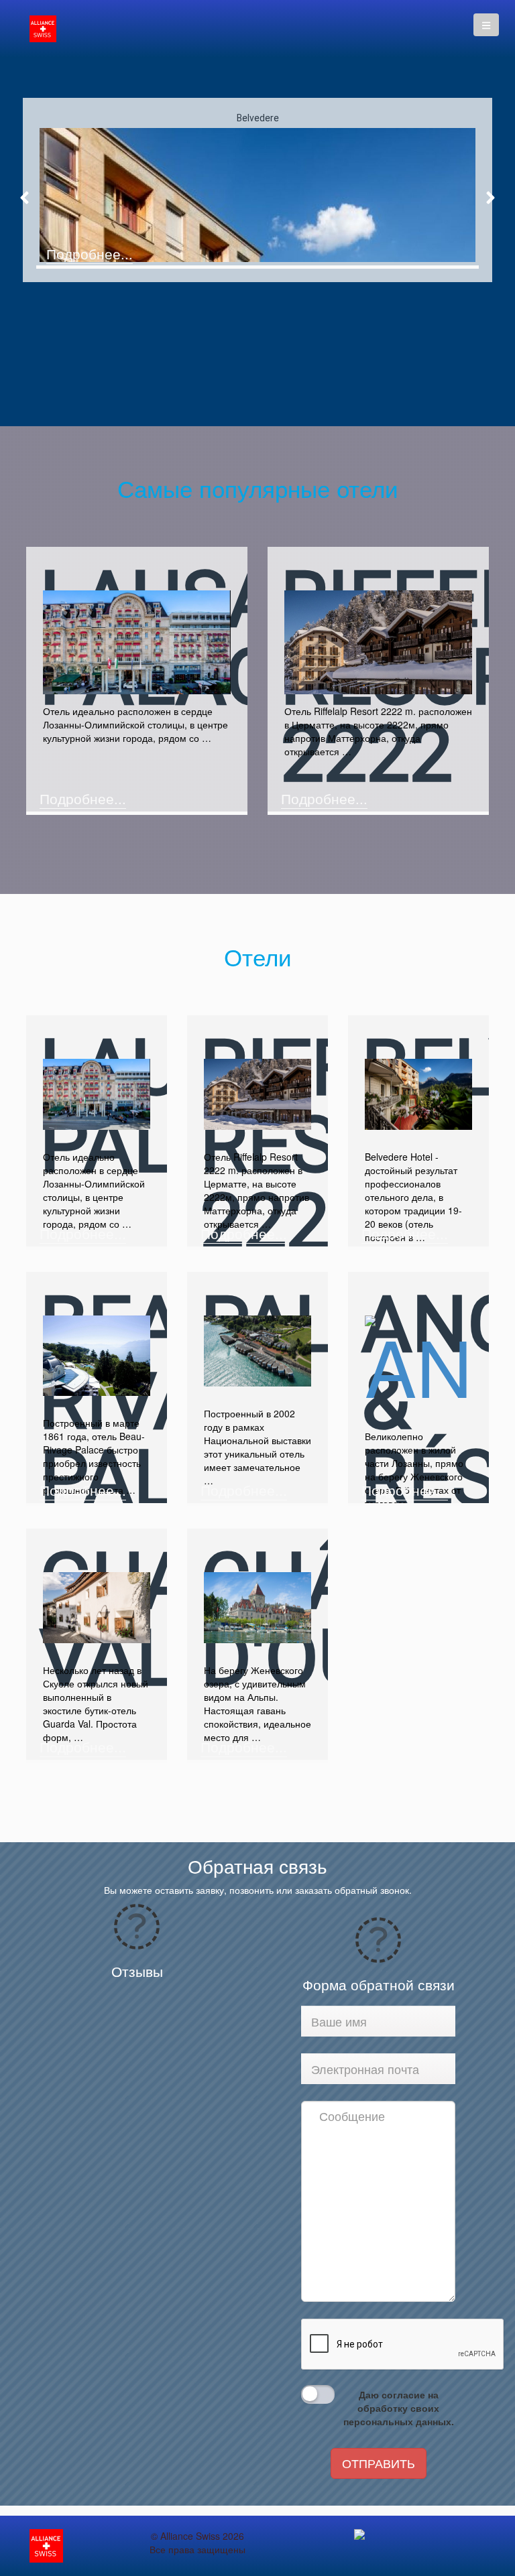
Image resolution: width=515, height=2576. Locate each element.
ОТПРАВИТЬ (379, 2463)
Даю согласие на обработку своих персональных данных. (399, 2408)
